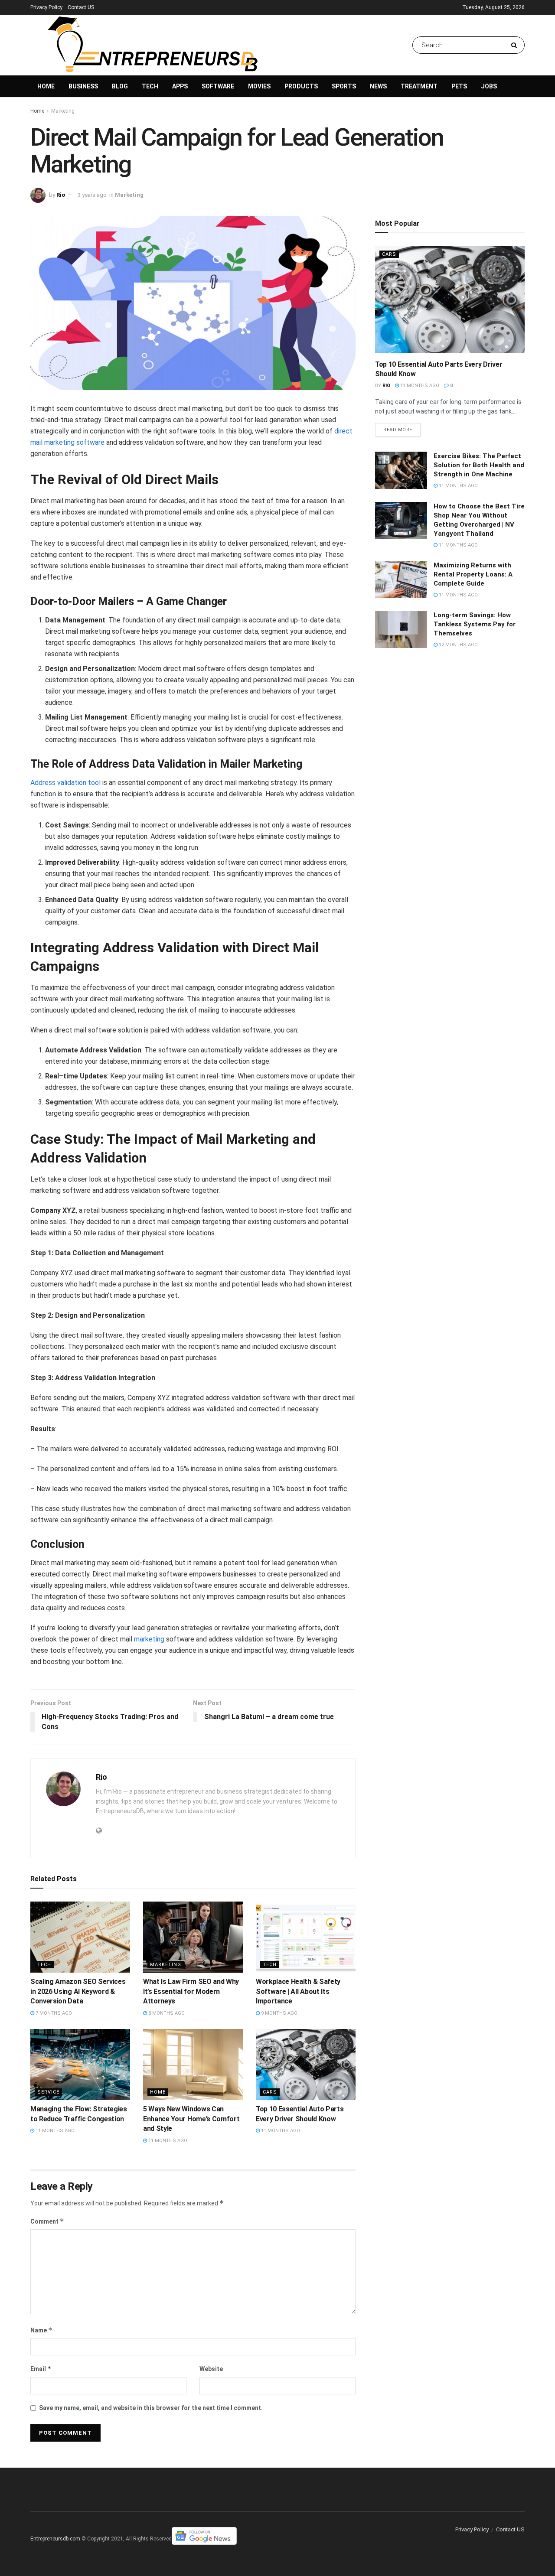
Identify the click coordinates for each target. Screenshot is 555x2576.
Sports (344, 86)
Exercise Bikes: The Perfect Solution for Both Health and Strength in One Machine (479, 465)
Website (211, 2369)
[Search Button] (516, 45)
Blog (120, 86)
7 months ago (53, 2013)
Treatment (419, 86)
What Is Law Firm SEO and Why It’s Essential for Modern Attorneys (191, 1991)
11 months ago (54, 2131)
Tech (150, 86)
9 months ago (279, 2013)
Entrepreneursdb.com (55, 2539)
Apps (180, 86)
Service (48, 2092)
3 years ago (92, 195)
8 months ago (166, 2013)
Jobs (489, 86)
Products (301, 86)
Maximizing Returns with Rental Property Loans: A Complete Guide (473, 574)
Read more (398, 430)
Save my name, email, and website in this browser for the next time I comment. (151, 2408)
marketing (149, 1639)
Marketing (63, 111)
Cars (270, 2092)
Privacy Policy (46, 7)
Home (46, 86)
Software (218, 86)
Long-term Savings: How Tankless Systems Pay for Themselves (475, 624)
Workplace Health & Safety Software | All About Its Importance (298, 1991)
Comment (47, 2221)
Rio (61, 195)
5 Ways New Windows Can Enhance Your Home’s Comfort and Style (191, 2119)
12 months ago (458, 645)
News (378, 86)
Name (41, 2330)
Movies (259, 86)
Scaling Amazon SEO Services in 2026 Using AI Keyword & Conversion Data (78, 1991)
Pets (459, 86)
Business (83, 86)
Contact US (81, 7)
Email (41, 2369)
